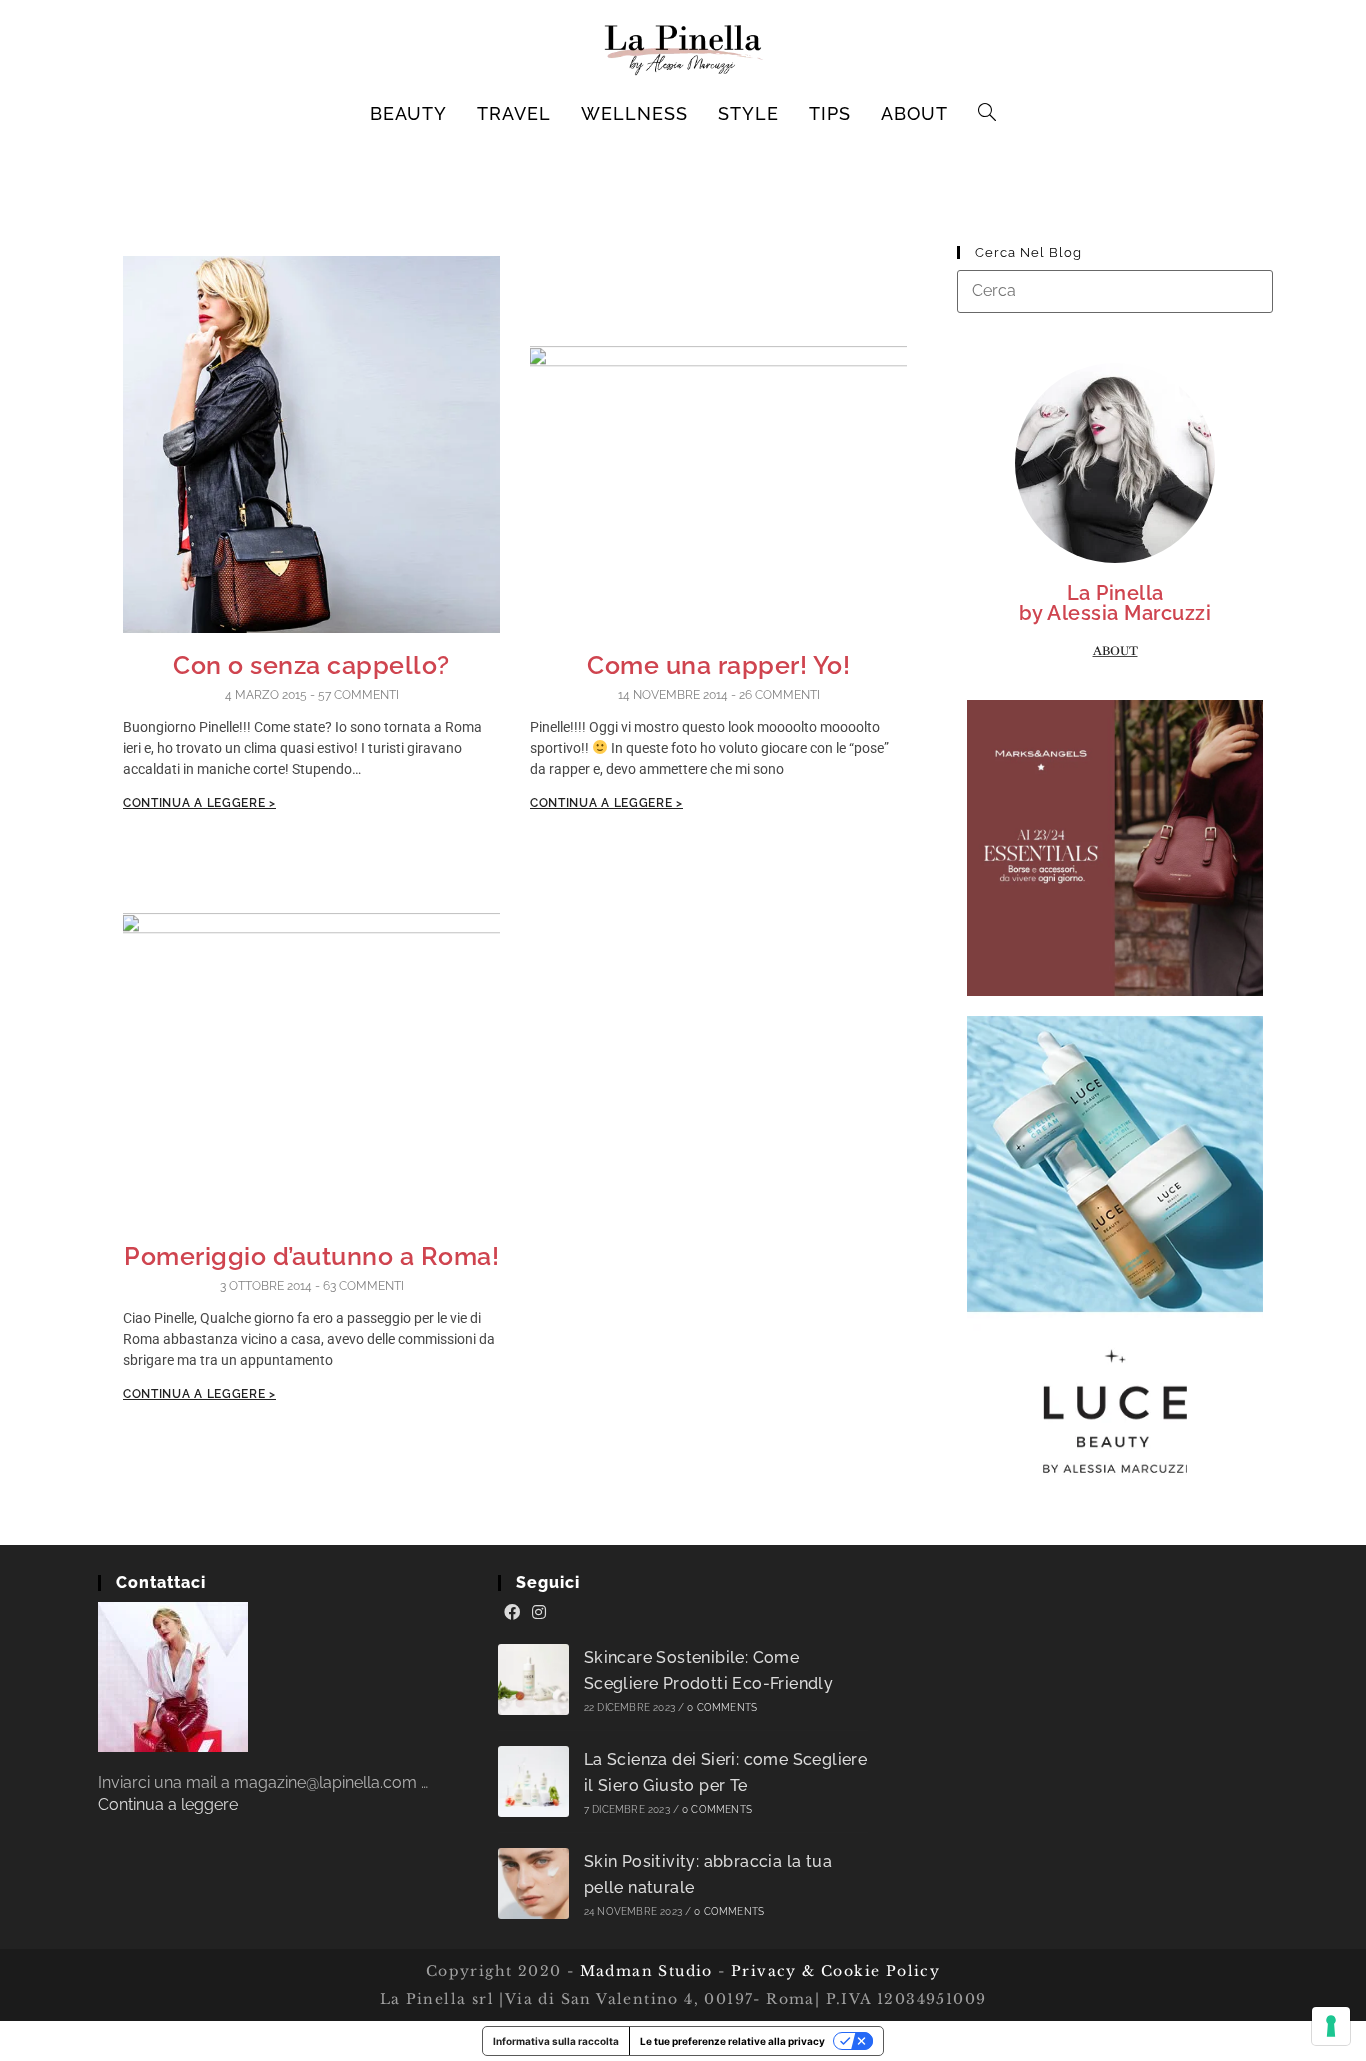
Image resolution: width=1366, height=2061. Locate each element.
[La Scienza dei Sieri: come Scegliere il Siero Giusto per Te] (533, 1781)
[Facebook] (512, 1613)
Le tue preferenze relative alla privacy (732, 2041)
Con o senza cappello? (311, 665)
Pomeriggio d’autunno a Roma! (311, 1256)
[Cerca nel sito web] (1115, 290)
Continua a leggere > (199, 803)
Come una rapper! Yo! (718, 665)
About (1115, 651)
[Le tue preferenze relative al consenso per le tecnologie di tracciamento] (1331, 2026)
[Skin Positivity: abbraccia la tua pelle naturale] (533, 1883)
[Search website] (987, 114)
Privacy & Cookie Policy (835, 1971)
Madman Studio (643, 1971)
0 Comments (722, 1707)
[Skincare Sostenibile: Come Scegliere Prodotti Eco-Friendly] (533, 1679)
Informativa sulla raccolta (556, 2041)
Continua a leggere (168, 1804)
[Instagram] (539, 1613)
